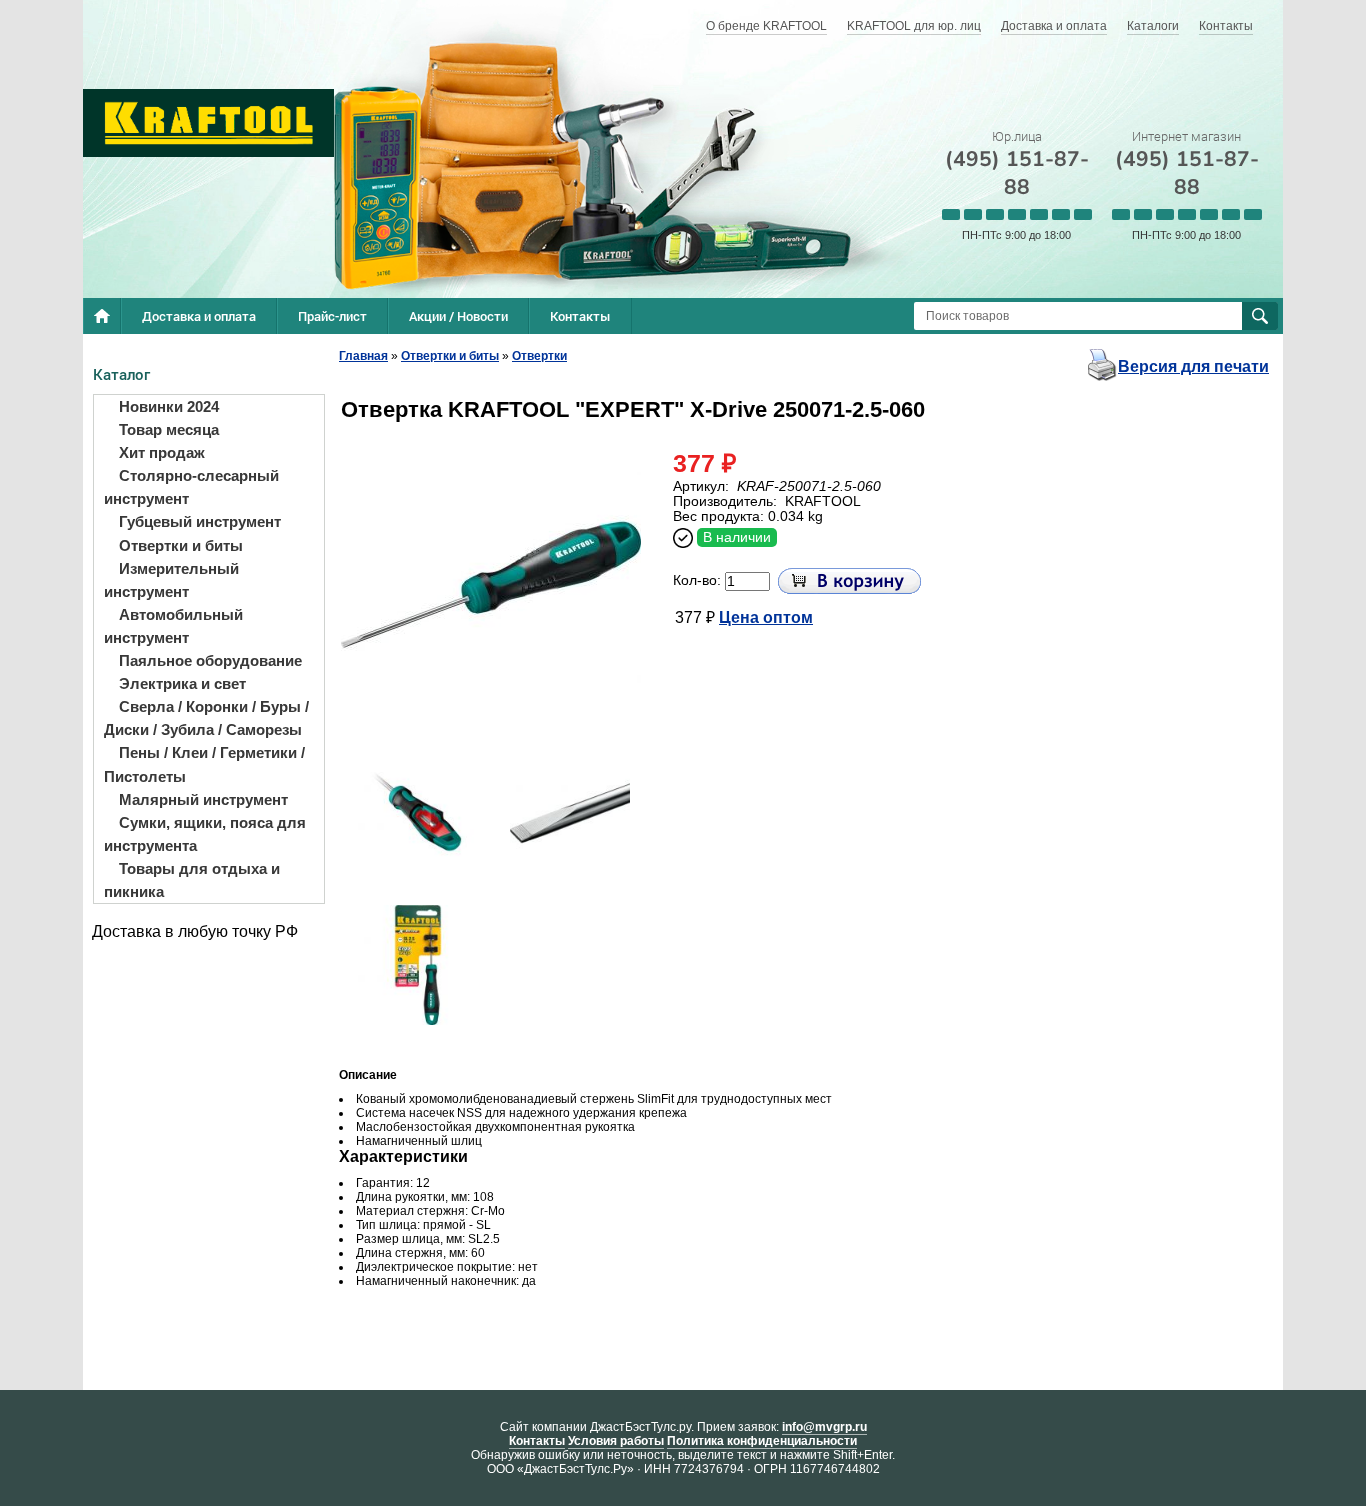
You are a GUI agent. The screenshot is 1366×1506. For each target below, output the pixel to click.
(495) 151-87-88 (1017, 173)
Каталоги (1153, 26)
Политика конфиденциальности (762, 1441)
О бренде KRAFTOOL (766, 26)
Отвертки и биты (450, 356)
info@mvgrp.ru (824, 1427)
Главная (363, 356)
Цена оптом (766, 617)
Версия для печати (1193, 366)
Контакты (1226, 26)
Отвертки (539, 356)
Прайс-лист (332, 316)
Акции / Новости (458, 316)
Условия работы (616, 1441)
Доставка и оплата (1054, 26)
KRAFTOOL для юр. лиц (914, 26)
